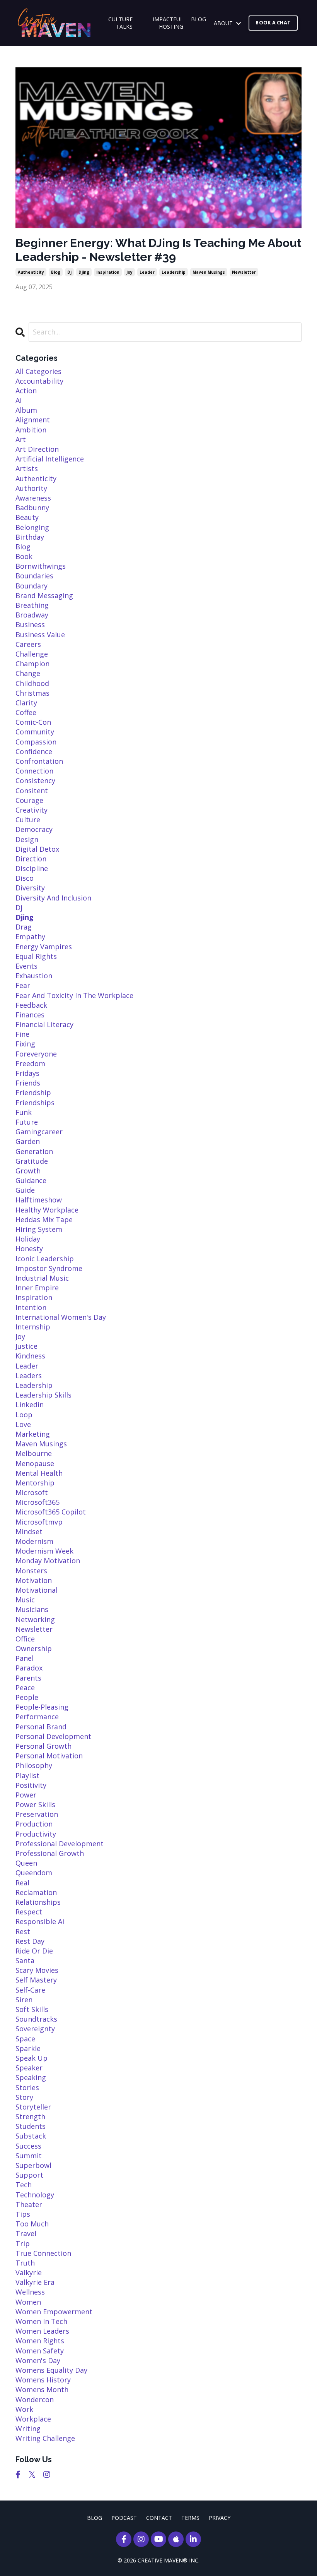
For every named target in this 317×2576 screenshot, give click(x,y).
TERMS (190, 2518)
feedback (31, 1005)
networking (35, 1619)
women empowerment (54, 2312)
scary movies (37, 1970)
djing (84, 272)
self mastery (36, 1980)
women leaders (42, 2331)
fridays (27, 1073)
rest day (30, 1941)
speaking (31, 2077)
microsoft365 (37, 1502)
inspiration (108, 272)
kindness (30, 1356)
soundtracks (36, 2019)
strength (30, 2116)
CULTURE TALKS (120, 23)
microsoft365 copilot (51, 1512)
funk (24, 1112)
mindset (29, 1532)
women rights (40, 2341)
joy (130, 272)
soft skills (32, 2009)
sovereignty (35, 2029)
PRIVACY (220, 2518)
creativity (32, 810)
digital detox (37, 849)
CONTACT (159, 2518)
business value (40, 635)
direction (31, 859)
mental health (39, 1473)
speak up (32, 2058)
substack (31, 2136)
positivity (31, 1785)
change (28, 673)
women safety (40, 2351)
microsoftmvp (39, 1522)
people (27, 1697)
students (31, 2126)
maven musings (209, 272)
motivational (37, 1590)
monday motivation (48, 1561)
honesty (29, 1249)
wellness (30, 2292)
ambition (31, 430)
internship (33, 1327)
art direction (37, 449)
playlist (27, 1775)
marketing (33, 1434)
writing (28, 2429)
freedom (30, 1063)
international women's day (61, 1317)
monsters (31, 1571)
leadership (174, 272)
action (26, 391)
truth (25, 2263)
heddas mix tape (44, 1219)
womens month (42, 2389)
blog (56, 272)
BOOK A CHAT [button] (273, 23)
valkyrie (29, 2272)
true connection (43, 2253)
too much (32, 2224)
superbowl (33, 2165)
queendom (34, 1873)
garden (28, 1141)
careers (28, 644)
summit (29, 2156)
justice (26, 1346)
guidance (31, 1180)
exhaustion (34, 976)
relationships (38, 1902)
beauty (27, 517)
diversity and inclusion (53, 898)
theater (29, 2204)
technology (35, 2195)
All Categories (38, 371)
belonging (32, 527)
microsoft (32, 1492)
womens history (43, 2380)
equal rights (36, 956)
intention (31, 1307)
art (21, 439)
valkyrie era (35, 2282)
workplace (33, 2419)
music (25, 1600)
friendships (35, 1103)
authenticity (31, 272)
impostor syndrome (49, 1268)
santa (25, 1960)
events (26, 966)
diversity (30, 888)
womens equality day (51, 2370)
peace (25, 1688)
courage (29, 800)
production (34, 1824)
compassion (36, 742)
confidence (34, 751)
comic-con (33, 722)
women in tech (41, 2321)
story (24, 2097)
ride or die (34, 1951)
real (22, 1883)
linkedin (30, 1405)
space (25, 2039)
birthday (30, 537)
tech (24, 2185)
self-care (30, 1990)
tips (23, 2214)
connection (34, 771)
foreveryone (36, 1054)
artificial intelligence (50, 459)
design (27, 839)
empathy (30, 936)
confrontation (39, 761)
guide (25, 1190)
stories (27, 2087)
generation (34, 1151)
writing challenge (45, 2438)
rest (23, 1931)
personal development (53, 1736)
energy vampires (44, 947)
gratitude (32, 1161)
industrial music (42, 1278)
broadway (32, 615)
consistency (35, 780)
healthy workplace (47, 1210)
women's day (38, 2360)
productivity (36, 1834)
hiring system (39, 1229)
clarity (26, 703)
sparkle (28, 2048)
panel (25, 1658)
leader (147, 272)
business (30, 624)
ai (19, 400)
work (24, 2409)
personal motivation (49, 1756)
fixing (25, 1044)
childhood (32, 683)
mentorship (35, 1483)
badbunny (32, 508)
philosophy (34, 1765)
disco (25, 878)
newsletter (244, 272)
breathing (32, 605)
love (23, 1424)
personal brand (41, 1727)
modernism (34, 1541)
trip (23, 2243)
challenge (32, 654)
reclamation (36, 1892)
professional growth (50, 1853)
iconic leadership (45, 1259)
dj (69, 272)
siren (24, 2000)
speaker (29, 2068)
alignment (33, 420)
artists (27, 468)
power (26, 1795)
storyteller (33, 2107)
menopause (35, 1463)
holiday (28, 1239)
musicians (32, 1609)
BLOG (199, 19)
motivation (34, 1580)
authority (31, 488)
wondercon (35, 2399)
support (29, 2175)
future (27, 1122)
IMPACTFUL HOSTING (168, 23)
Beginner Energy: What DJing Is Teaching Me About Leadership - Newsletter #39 (158, 250)
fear (23, 985)
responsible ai (40, 1921)
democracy (34, 829)
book (24, 556)
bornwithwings (41, 566)
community (35, 732)
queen (26, 1863)
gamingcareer (39, 1132)
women (28, 2302)
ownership (34, 1648)
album (26, 410)
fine (22, 1034)
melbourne (34, 1453)
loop (24, 1415)
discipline (32, 868)
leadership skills (43, 1395)
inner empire (37, 1288)
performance (37, 1717)
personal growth (43, 1746)
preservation (37, 1814)
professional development (60, 1844)
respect (29, 1912)
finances (30, 1015)
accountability (39, 381)
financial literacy (44, 1024)
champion (32, 664)
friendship (33, 1092)
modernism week (44, 1551)
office (25, 1639)
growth (28, 1171)
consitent (32, 791)
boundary (32, 586)
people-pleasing (42, 1707)
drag (24, 927)
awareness (33, 498)
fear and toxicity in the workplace (74, 995)
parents (28, 1678)
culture (28, 820)
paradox (29, 1668)
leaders (29, 1375)
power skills (35, 1804)
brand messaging (44, 595)
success (28, 2146)
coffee (26, 712)
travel (26, 2233)
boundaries (34, 576)
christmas (32, 693)
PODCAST (124, 2518)
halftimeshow (39, 1200)
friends (28, 1083)
